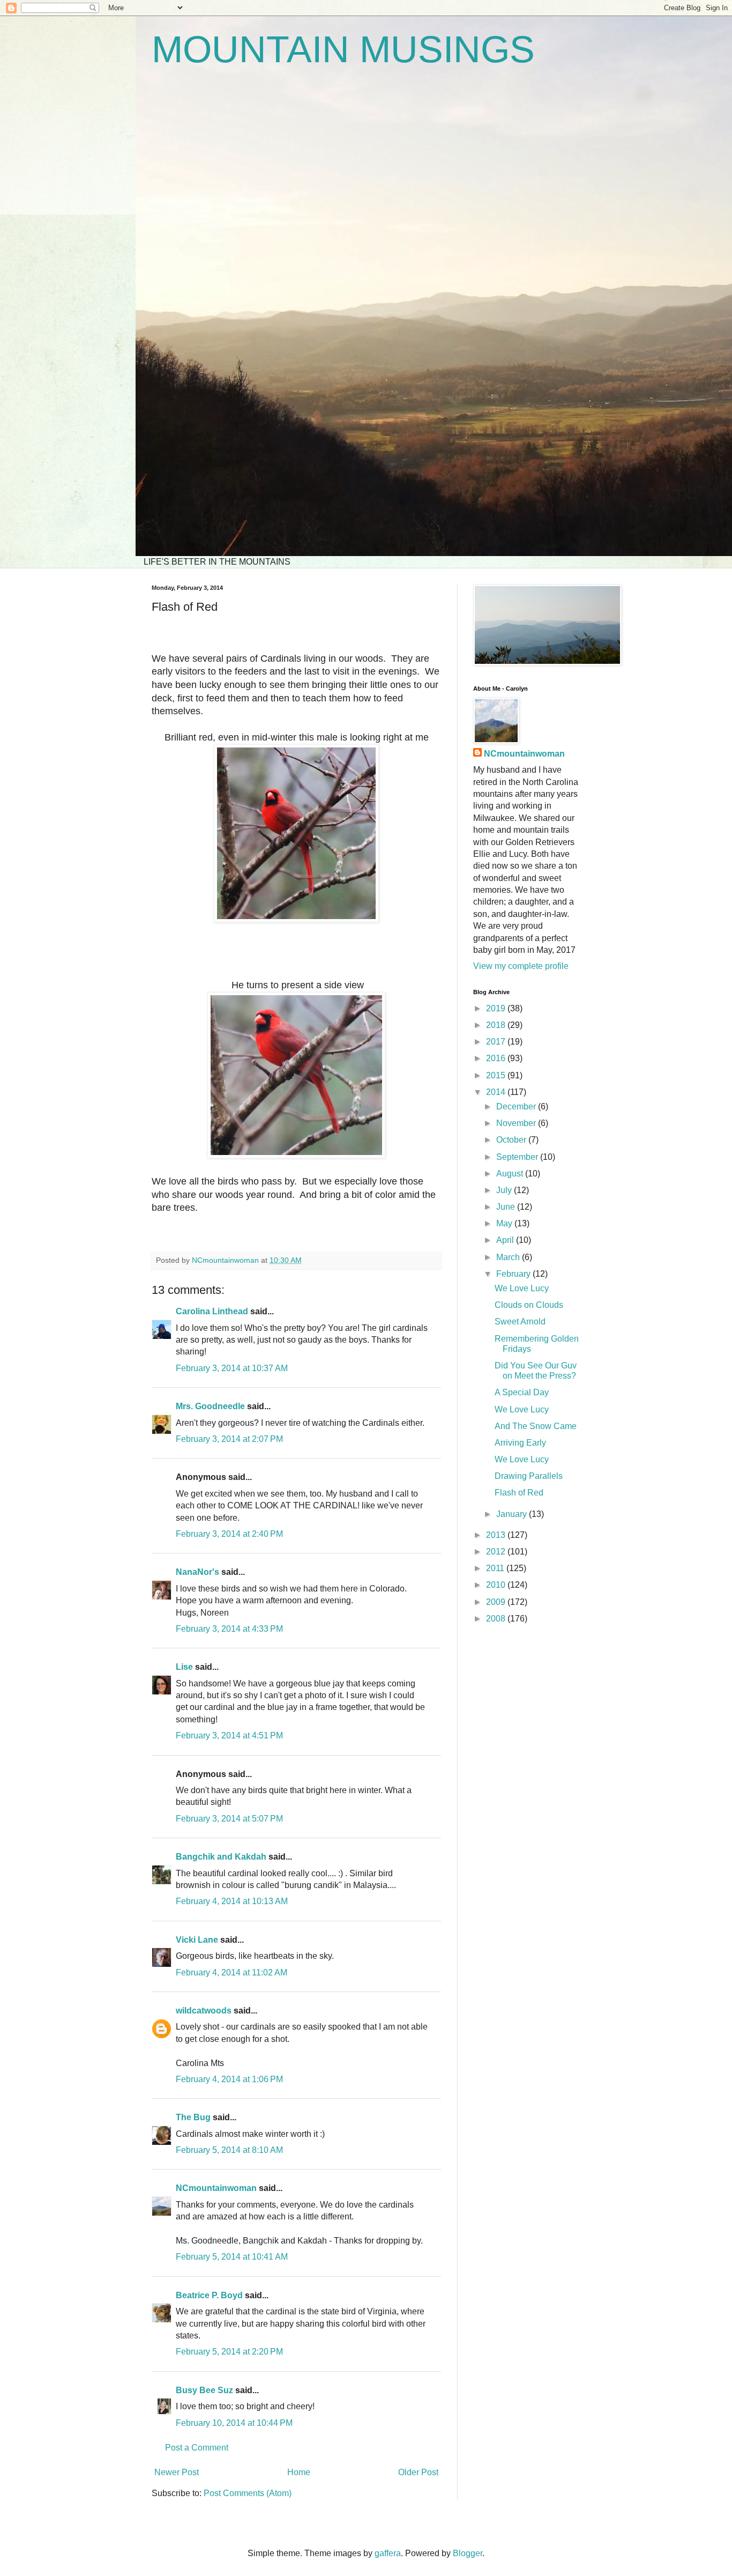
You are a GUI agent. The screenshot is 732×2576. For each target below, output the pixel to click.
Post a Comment (197, 2448)
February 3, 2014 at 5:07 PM (229, 1819)
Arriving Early (520, 1443)
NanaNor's (197, 1572)
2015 (497, 1075)
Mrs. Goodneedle (210, 1406)
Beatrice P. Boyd (209, 2295)
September (518, 1157)
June (507, 1207)
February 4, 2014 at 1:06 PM (229, 2079)
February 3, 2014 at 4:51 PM (229, 1735)
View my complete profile (521, 966)
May (505, 1223)
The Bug (193, 2117)
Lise (184, 1667)
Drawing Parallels (529, 1476)
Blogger (468, 2553)
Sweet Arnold (520, 1322)
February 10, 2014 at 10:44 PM (234, 2423)
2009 (497, 1602)
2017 (497, 1042)
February (514, 1274)
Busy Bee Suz (204, 2390)
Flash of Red (519, 1493)
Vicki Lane (197, 1940)
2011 (496, 1568)
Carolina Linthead (212, 1311)
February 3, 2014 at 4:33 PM (229, 1629)
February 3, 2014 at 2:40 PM (229, 1534)
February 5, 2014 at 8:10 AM (229, 2150)
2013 (497, 1535)
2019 (497, 1008)
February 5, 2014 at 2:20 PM (229, 2352)
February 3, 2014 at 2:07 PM (229, 1439)
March (509, 1257)
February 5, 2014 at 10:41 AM (232, 2257)
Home (299, 2472)
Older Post (418, 2472)
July (505, 1190)
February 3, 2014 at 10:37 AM (232, 1368)
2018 (497, 1025)
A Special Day (522, 1392)
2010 (497, 1585)
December (517, 1106)
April (506, 1240)
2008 (497, 1619)
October (512, 1140)
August (511, 1174)
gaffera (388, 2553)
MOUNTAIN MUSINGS (343, 49)
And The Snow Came (536, 1426)
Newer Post (177, 2472)
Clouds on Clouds (529, 1305)
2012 (497, 1552)
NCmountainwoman (216, 2188)
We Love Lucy (522, 1288)
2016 (497, 1058)
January (513, 1514)
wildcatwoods (204, 2011)
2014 (497, 1092)
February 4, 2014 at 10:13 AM (232, 1901)
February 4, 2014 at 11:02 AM (231, 1972)
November (517, 1123)
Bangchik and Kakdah (221, 1857)
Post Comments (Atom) (248, 2493)
